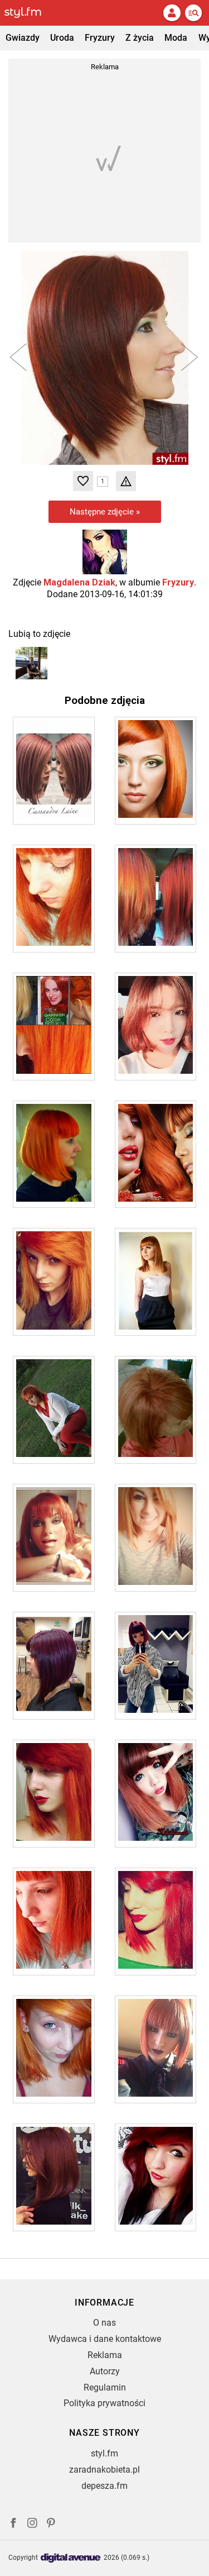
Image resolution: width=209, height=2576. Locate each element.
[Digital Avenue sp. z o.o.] (71, 2558)
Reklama (105, 2355)
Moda (176, 38)
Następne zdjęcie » (105, 512)
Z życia (140, 38)
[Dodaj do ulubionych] (83, 481)
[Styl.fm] (30, 13)
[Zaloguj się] (172, 13)
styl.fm (104, 2453)
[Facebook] (13, 2524)
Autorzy (105, 2371)
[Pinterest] (52, 2524)
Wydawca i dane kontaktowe (105, 2339)
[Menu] (193, 13)
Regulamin (105, 2387)
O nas (104, 2323)
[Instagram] (32, 2524)
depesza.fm (104, 2486)
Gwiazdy (23, 38)
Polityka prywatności (104, 2403)
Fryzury (100, 38)
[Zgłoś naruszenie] (126, 481)
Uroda (62, 38)
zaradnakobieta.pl (104, 2470)
